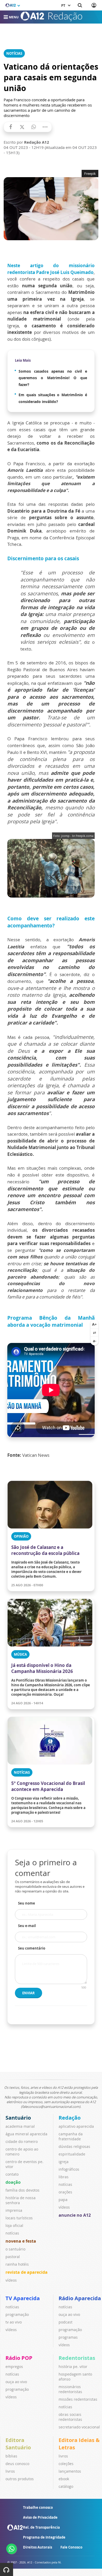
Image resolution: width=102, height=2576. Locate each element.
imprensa (14, 2210)
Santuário (18, 2118)
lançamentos (70, 2471)
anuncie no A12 (75, 2215)
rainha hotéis (17, 2264)
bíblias (11, 2456)
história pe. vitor (73, 2367)
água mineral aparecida (26, 2134)
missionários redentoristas (70, 2389)
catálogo (66, 2486)
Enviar (29, 1993)
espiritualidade (72, 2154)
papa (63, 2200)
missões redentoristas (78, 2399)
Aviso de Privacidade (40, 2517)
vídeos (11, 2280)
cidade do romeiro (22, 2141)
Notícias (14, 53)
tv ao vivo (14, 2322)
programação (17, 2314)
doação (13, 2182)
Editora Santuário (18, 2444)
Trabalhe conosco (38, 2507)
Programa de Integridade (44, 2537)
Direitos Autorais (38, 2547)
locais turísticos (19, 2218)
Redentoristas (77, 2358)
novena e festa (21, 2241)
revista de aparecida (27, 2272)
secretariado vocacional (79, 2427)
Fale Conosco (71, 2547)
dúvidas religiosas (74, 2146)
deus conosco (17, 2464)
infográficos (69, 2169)
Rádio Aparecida (80, 2298)
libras (64, 2177)
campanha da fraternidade (71, 2136)
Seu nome (27, 1903)
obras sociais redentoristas (70, 2417)
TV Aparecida (23, 2298)
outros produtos (20, 2479)
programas (68, 2337)
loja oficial (14, 2225)
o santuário (15, 2249)
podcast (66, 2322)
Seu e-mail (27, 1926)
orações (65, 2192)
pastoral (13, 2257)
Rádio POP (19, 2358)
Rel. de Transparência (41, 2527)
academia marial (20, 2126)
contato (12, 2174)
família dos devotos (22, 2190)
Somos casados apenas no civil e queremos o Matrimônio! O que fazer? (53, 378)
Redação (70, 2118)
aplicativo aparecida (76, 2126)
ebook (64, 2479)
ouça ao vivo (69, 2314)
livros (10, 2471)
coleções (66, 2464)
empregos (14, 2367)
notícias (12, 2233)
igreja (64, 2162)
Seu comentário (32, 1948)
